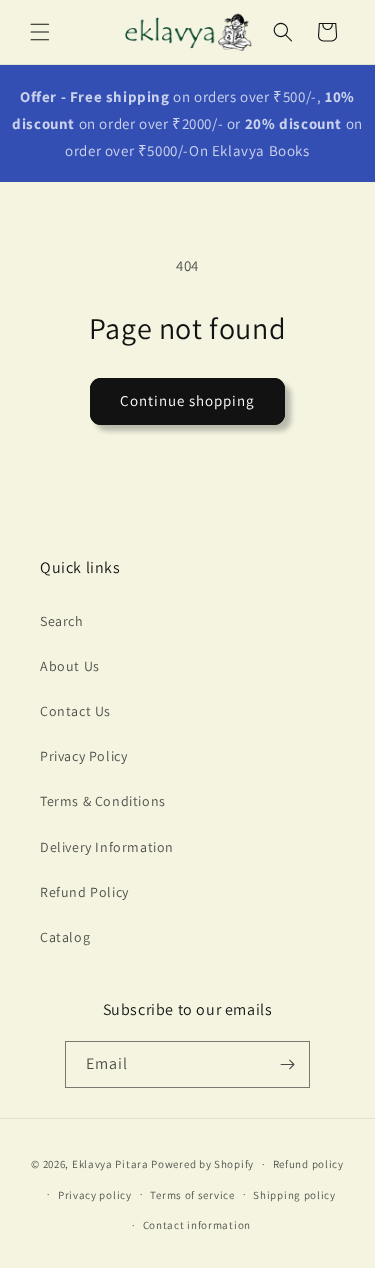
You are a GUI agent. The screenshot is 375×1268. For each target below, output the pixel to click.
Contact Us (75, 711)
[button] (40, 32)
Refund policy (308, 1164)
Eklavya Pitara (110, 1164)
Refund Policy (84, 892)
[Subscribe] (287, 1064)
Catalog (65, 937)
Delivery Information (107, 847)
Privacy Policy (83, 756)
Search (62, 621)
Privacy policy (95, 1195)
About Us (70, 666)
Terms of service (192, 1195)
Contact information (197, 1225)
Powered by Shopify (202, 1164)
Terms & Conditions (103, 801)
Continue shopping (187, 400)
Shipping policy (294, 1195)
